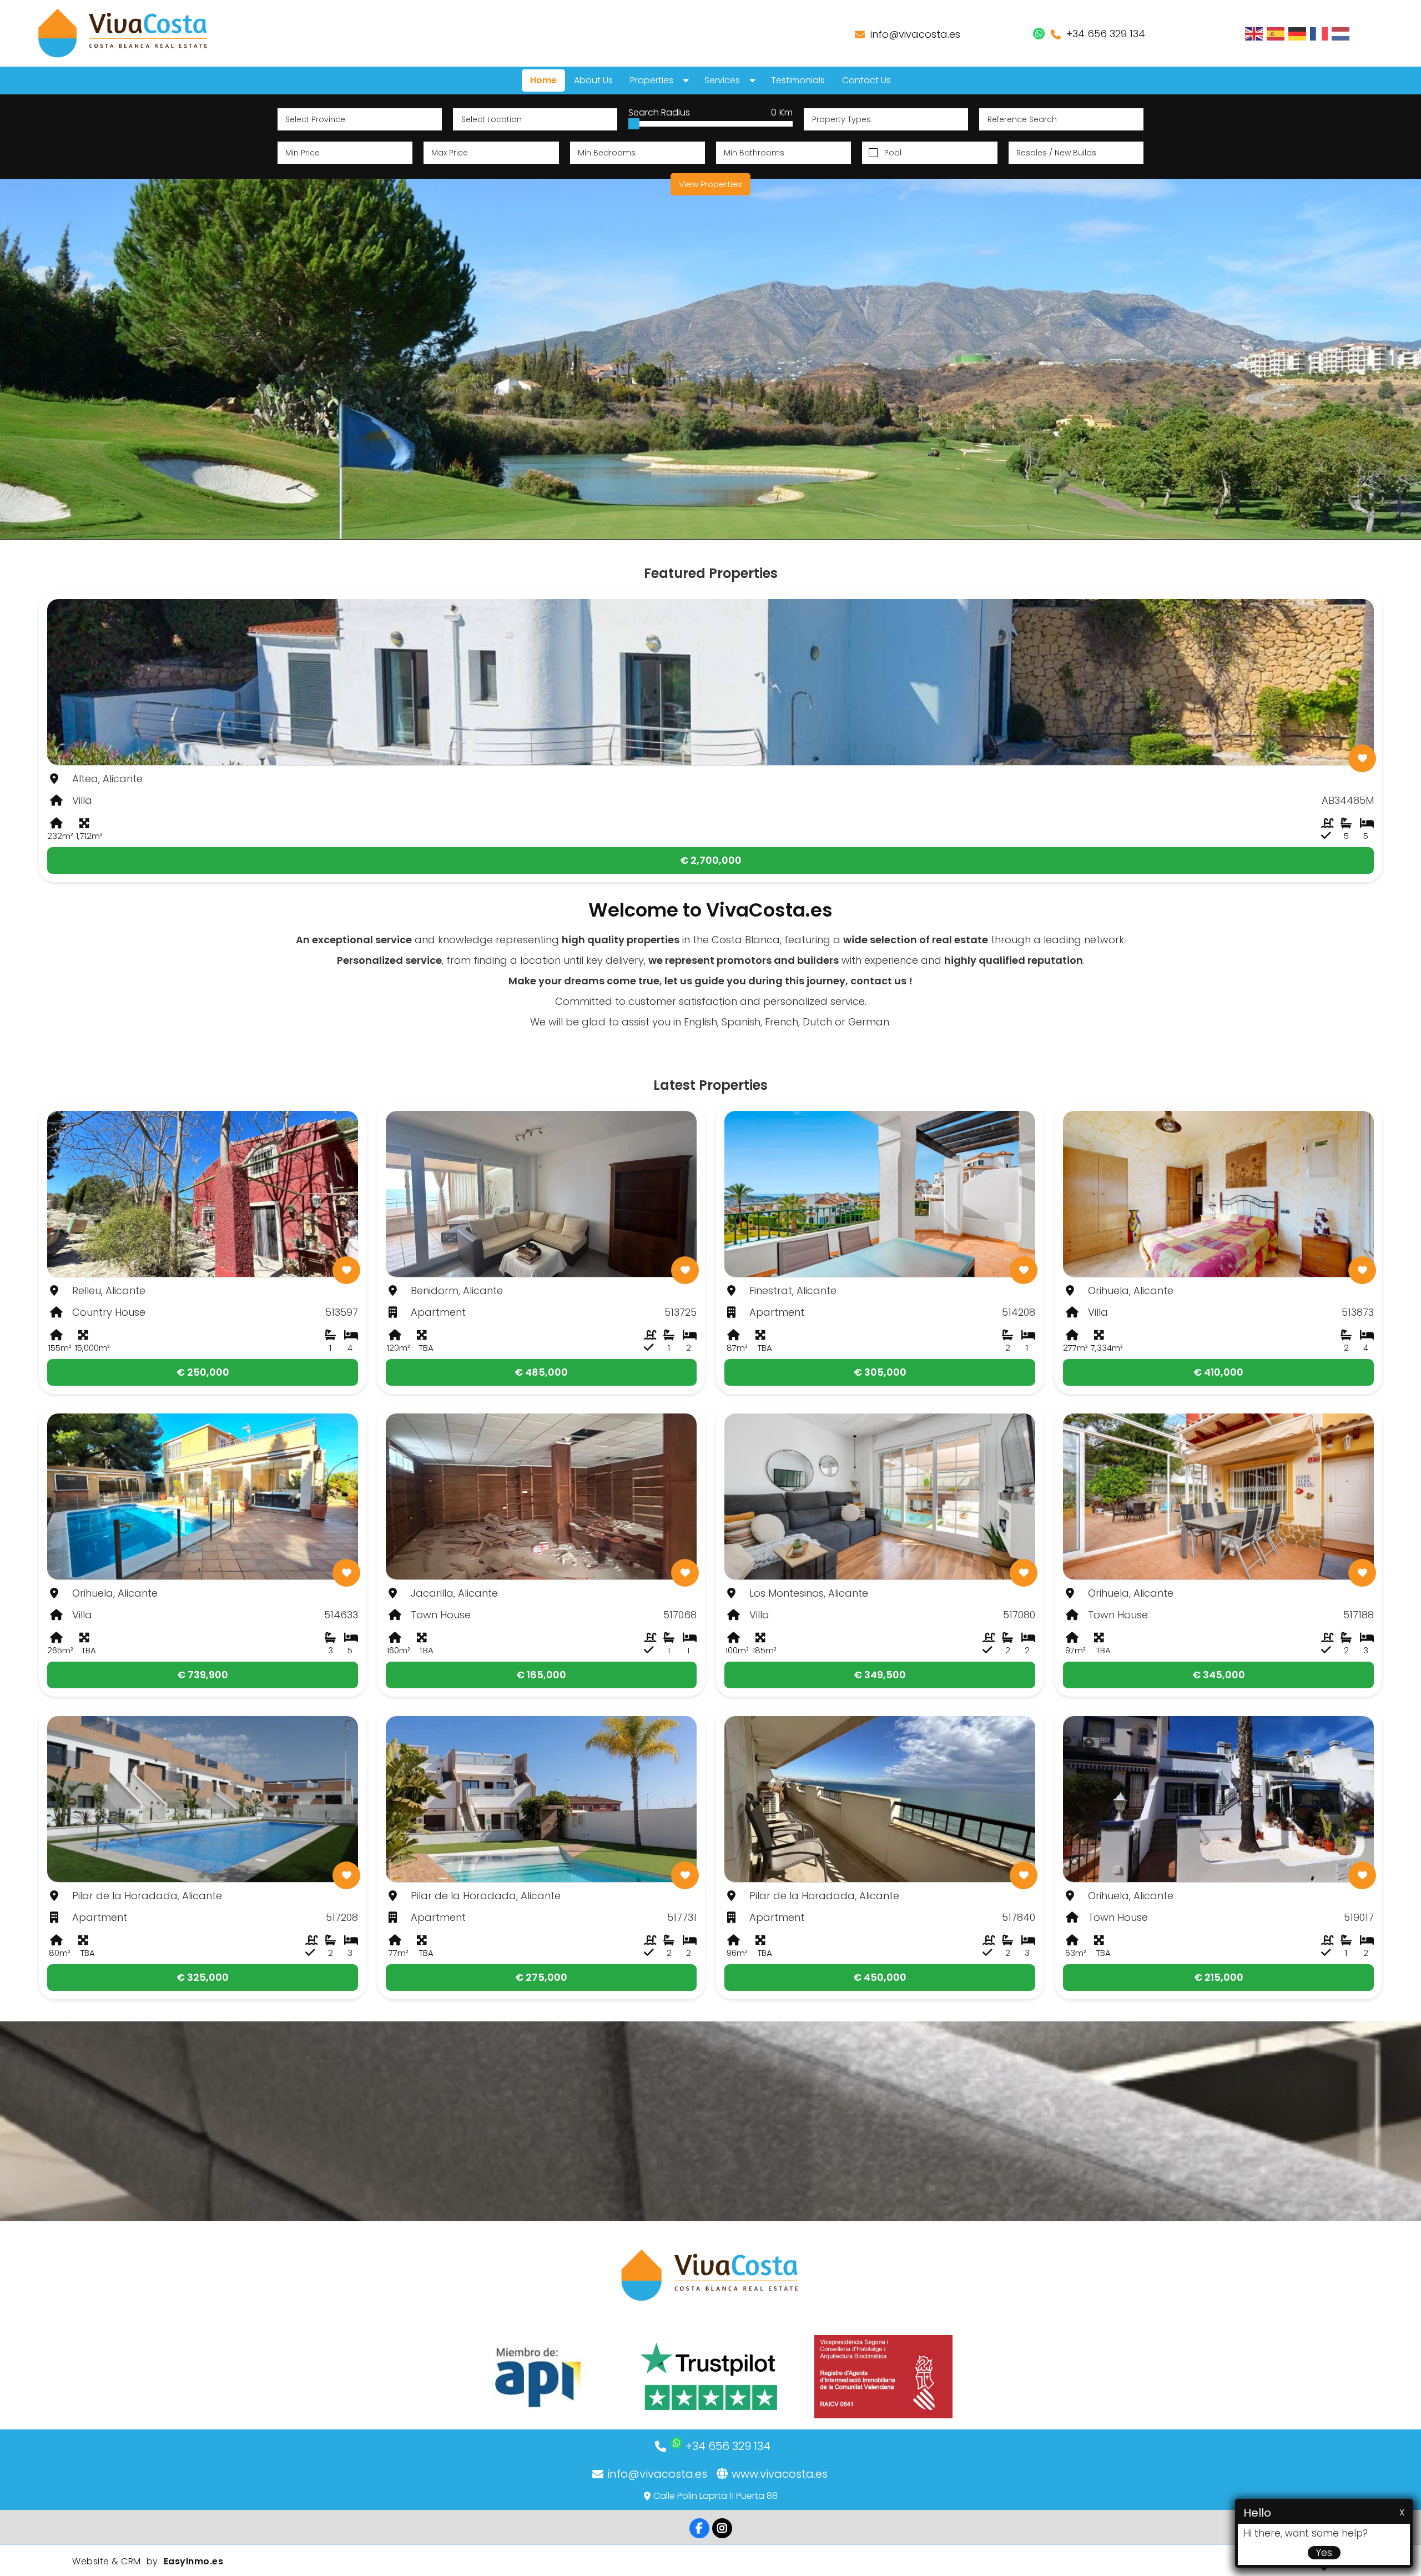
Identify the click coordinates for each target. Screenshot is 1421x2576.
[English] (1254, 33)
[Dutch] (1341, 33)
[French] (1319, 33)
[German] (1298, 33)
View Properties (710, 184)
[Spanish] (1276, 33)
